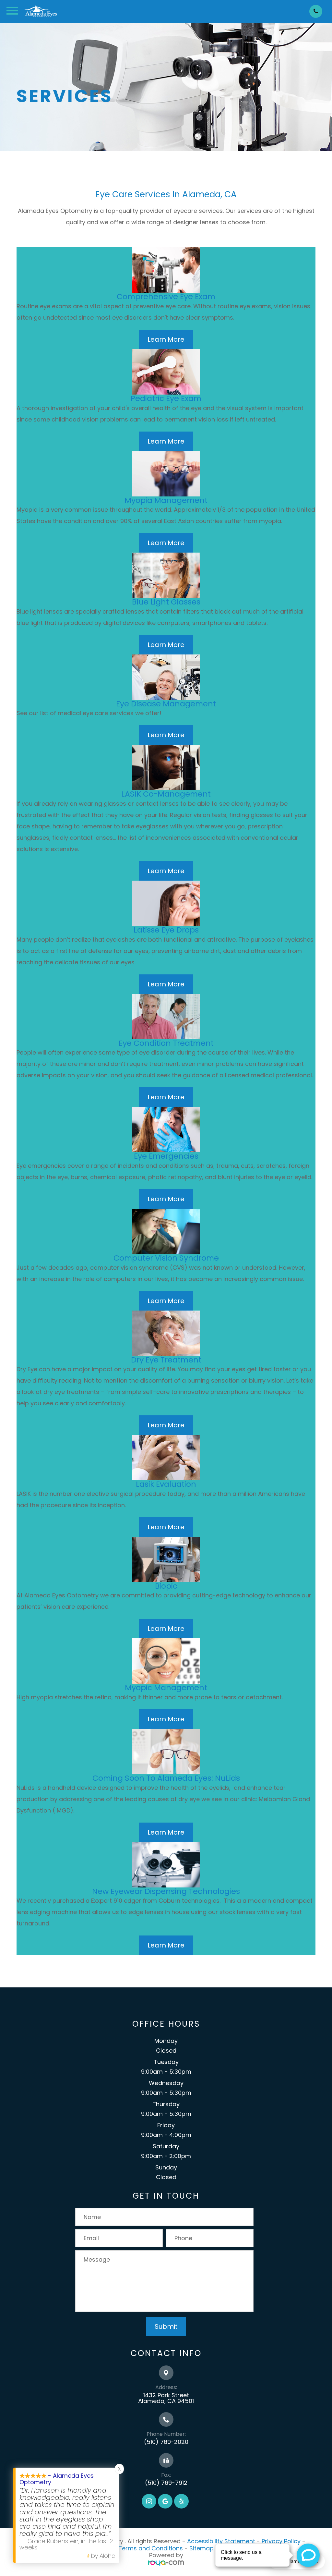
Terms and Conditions (151, 2548)
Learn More (166, 339)
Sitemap (202, 2548)
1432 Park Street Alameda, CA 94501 (166, 2398)
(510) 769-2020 (166, 2442)
